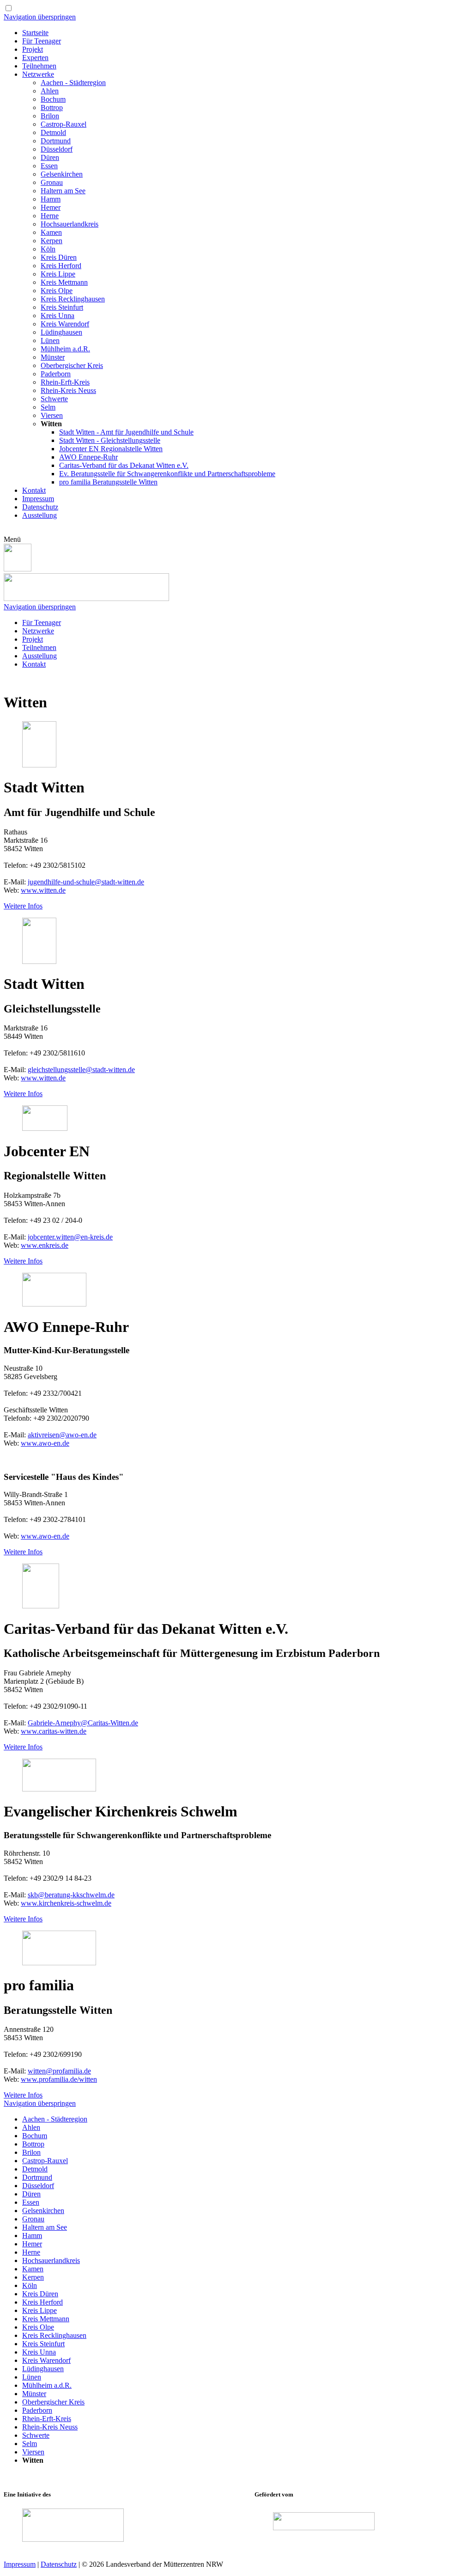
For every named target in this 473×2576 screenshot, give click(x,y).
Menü (12, 539)
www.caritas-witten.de (54, 1731)
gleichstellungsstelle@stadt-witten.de (81, 1070)
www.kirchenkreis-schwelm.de (66, 1903)
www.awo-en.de (45, 1443)
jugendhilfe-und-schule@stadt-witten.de (86, 882)
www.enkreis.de (45, 1245)
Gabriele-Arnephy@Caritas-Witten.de (83, 1723)
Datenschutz (59, 2564)
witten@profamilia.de (59, 2071)
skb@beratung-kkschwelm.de (71, 1895)
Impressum (20, 2564)
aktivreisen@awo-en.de (62, 1435)
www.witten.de (43, 890)
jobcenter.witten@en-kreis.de (70, 1237)
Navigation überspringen (40, 17)
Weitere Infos (23, 906)
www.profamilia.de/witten (59, 2079)
